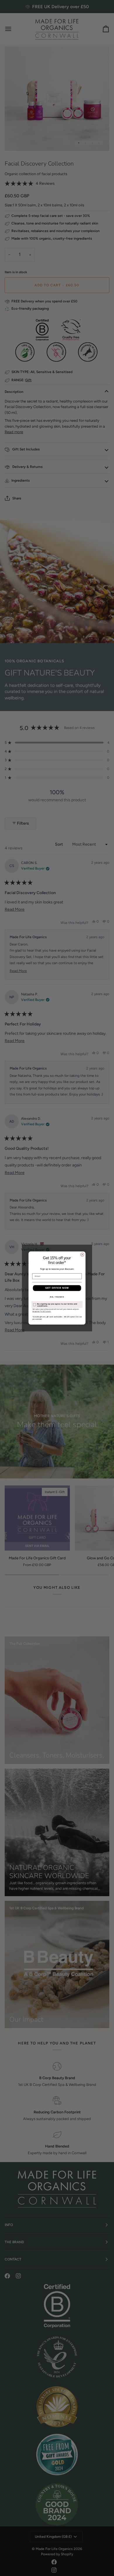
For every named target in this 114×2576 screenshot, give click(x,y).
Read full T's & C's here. (42, 1312)
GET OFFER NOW (57, 1288)
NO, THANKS (57, 1297)
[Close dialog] (82, 1255)
